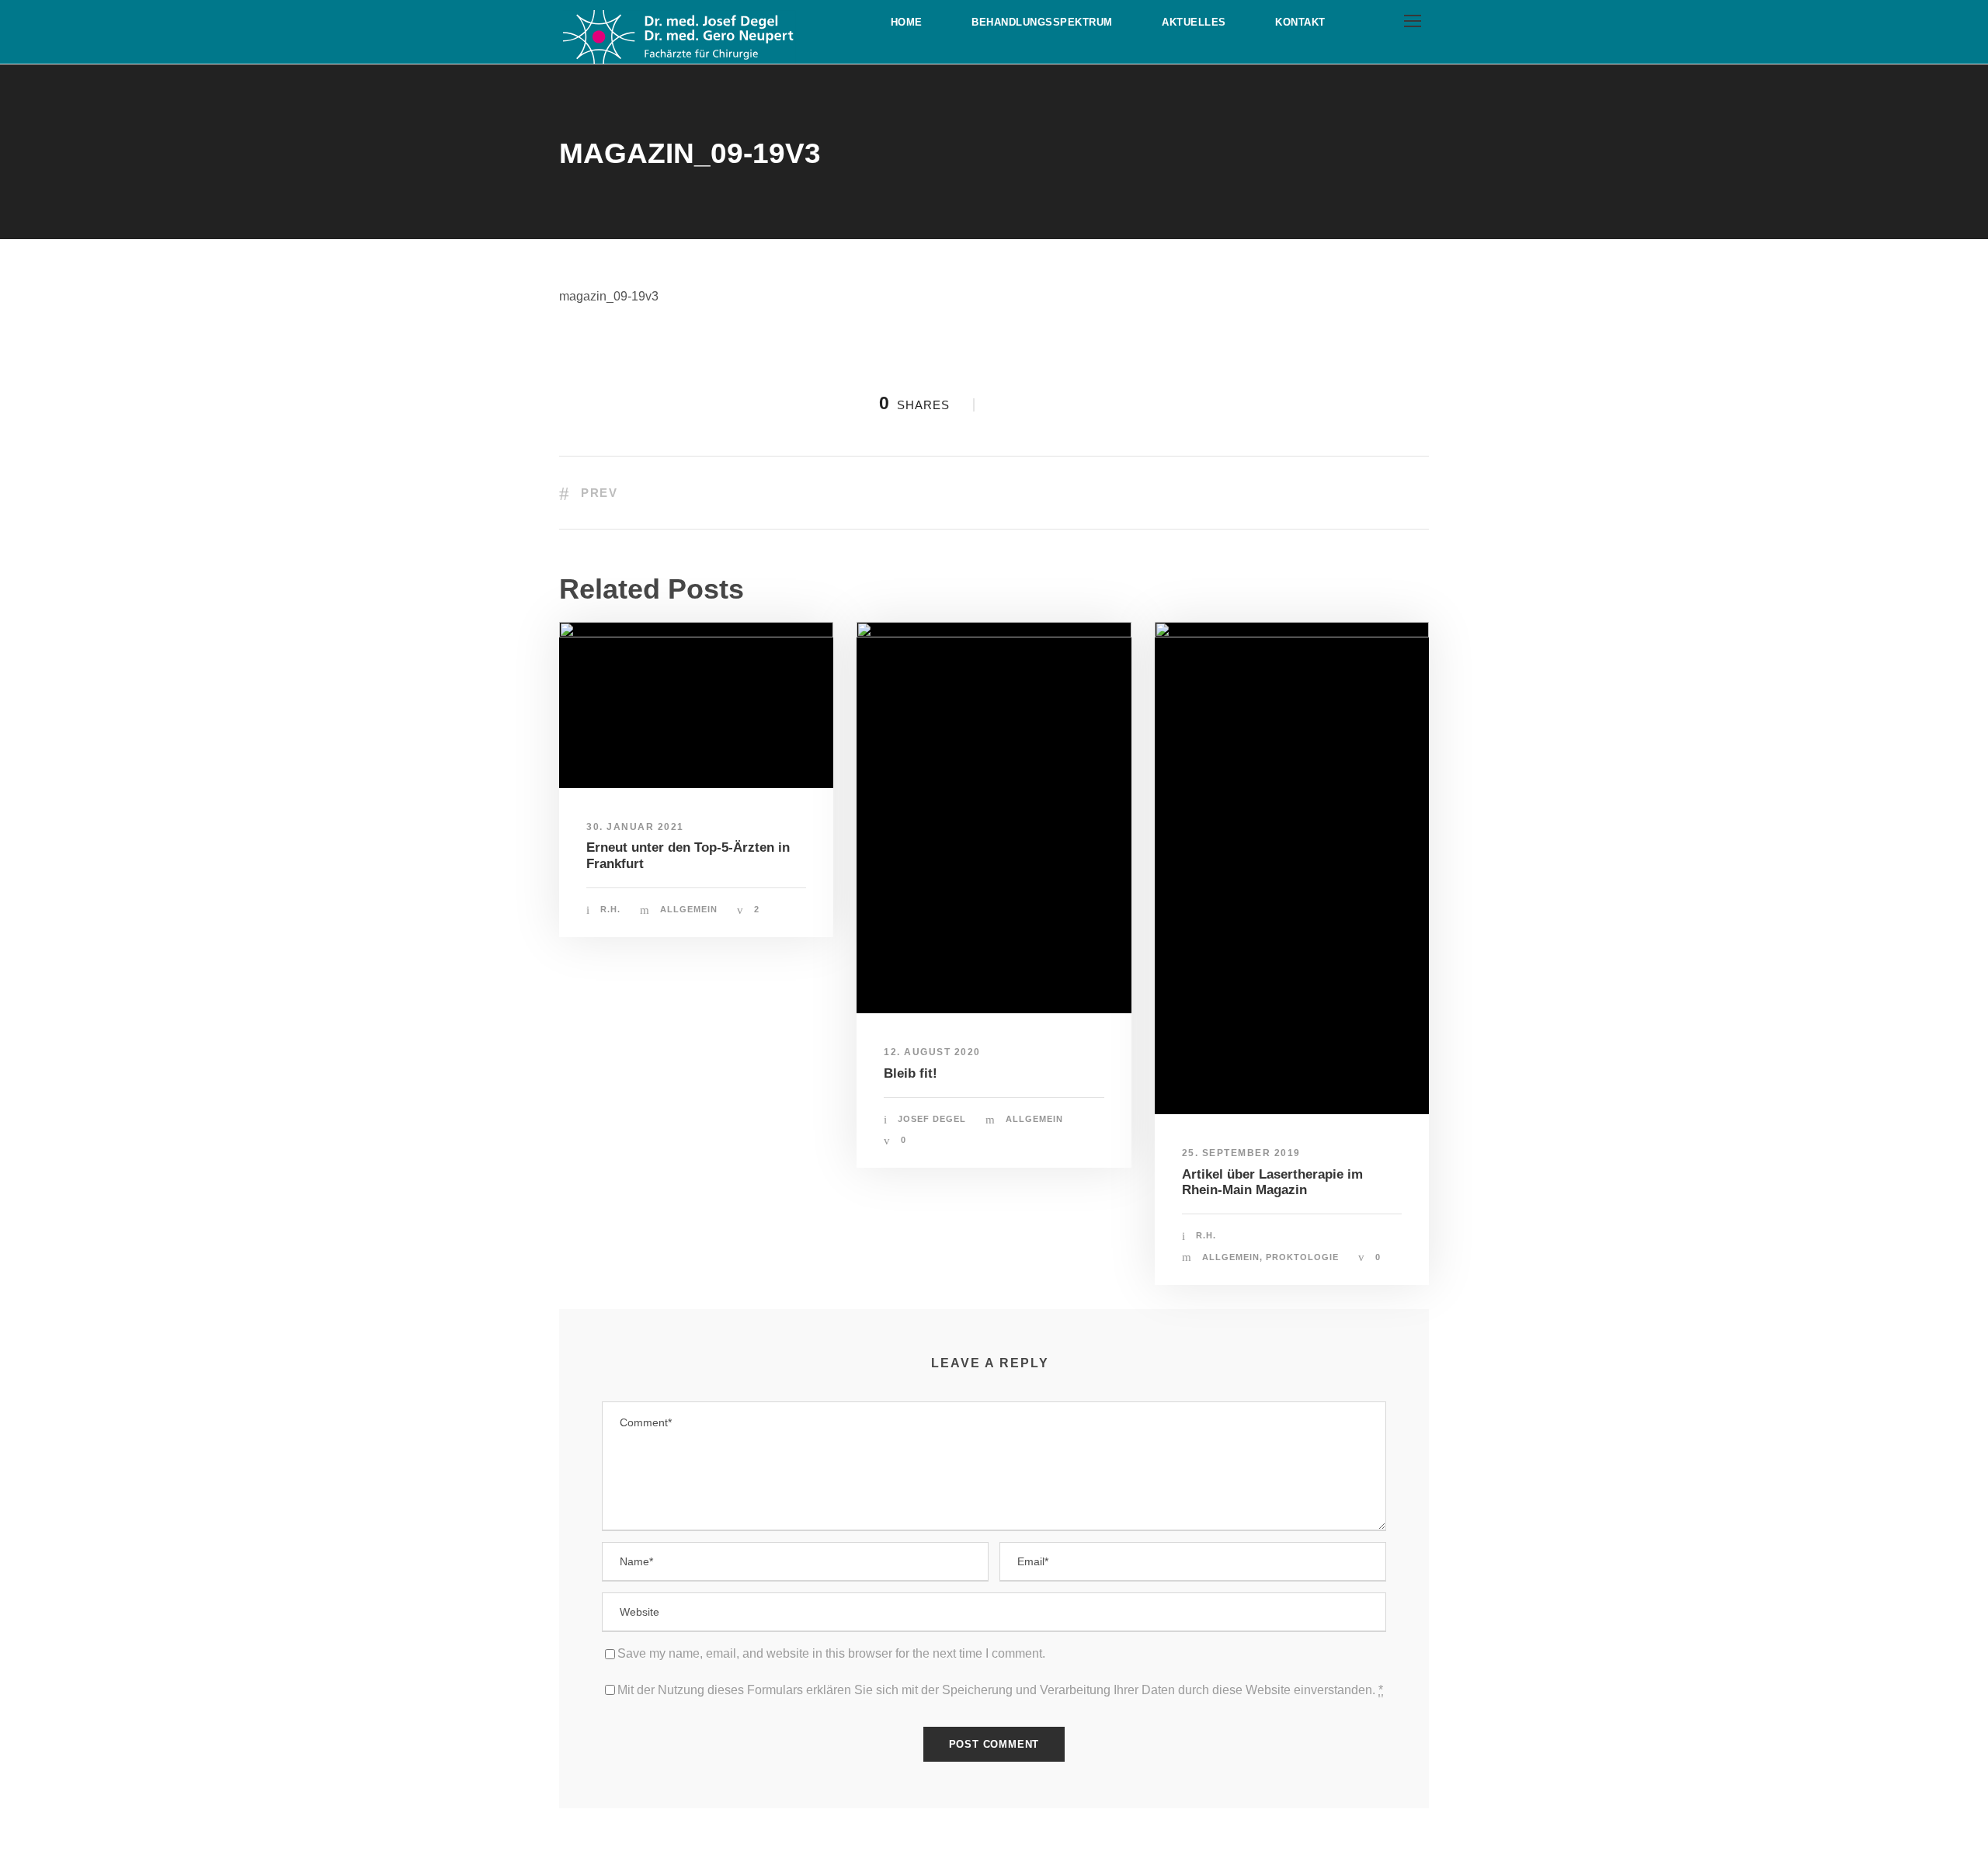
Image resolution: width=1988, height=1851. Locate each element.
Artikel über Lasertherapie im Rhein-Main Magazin (1272, 1182)
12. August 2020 (932, 1052)
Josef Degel (932, 1119)
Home (907, 22)
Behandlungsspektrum (1042, 22)
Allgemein (689, 909)
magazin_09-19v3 (609, 296)
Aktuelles (1194, 22)
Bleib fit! (911, 1073)
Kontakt (1300, 22)
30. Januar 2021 (635, 827)
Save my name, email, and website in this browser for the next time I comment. (831, 1653)
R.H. (610, 909)
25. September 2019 (1241, 1153)
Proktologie (1302, 1257)
